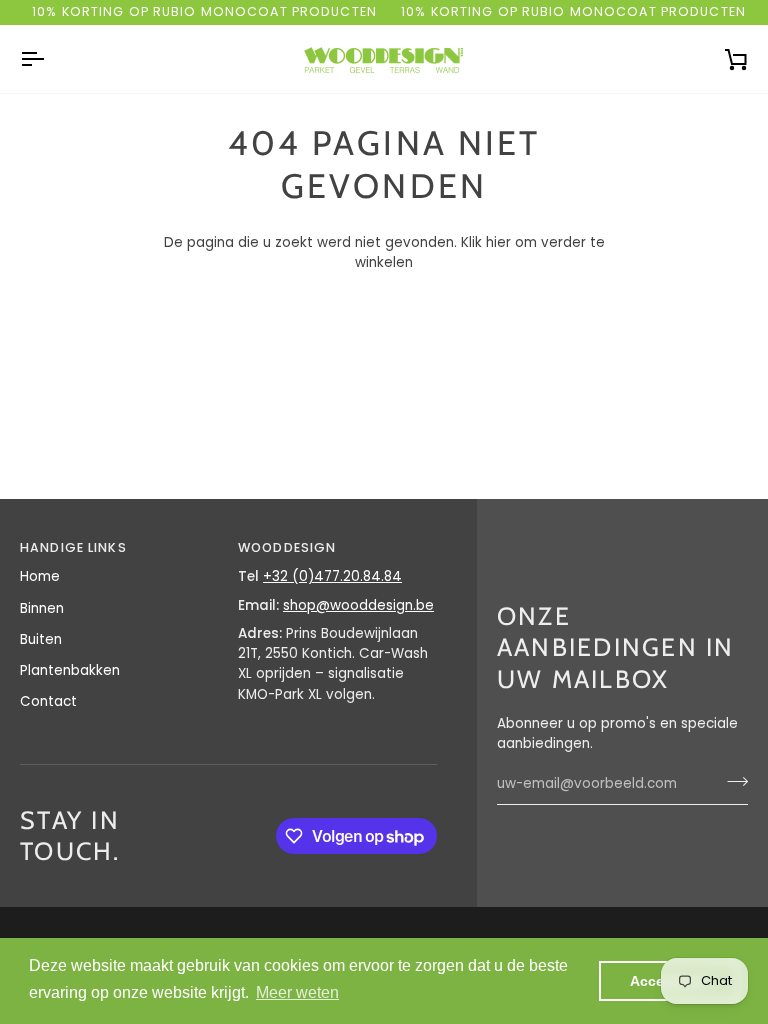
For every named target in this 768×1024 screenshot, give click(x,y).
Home (40, 576)
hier (498, 242)
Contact (48, 701)
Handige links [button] (73, 547)
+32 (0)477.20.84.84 (332, 576)
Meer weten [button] (297, 992)
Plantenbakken (70, 670)
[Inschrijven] (731, 781)
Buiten (41, 639)
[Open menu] (50, 59)
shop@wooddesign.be (358, 605)
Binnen (42, 608)
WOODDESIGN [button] (287, 547)
